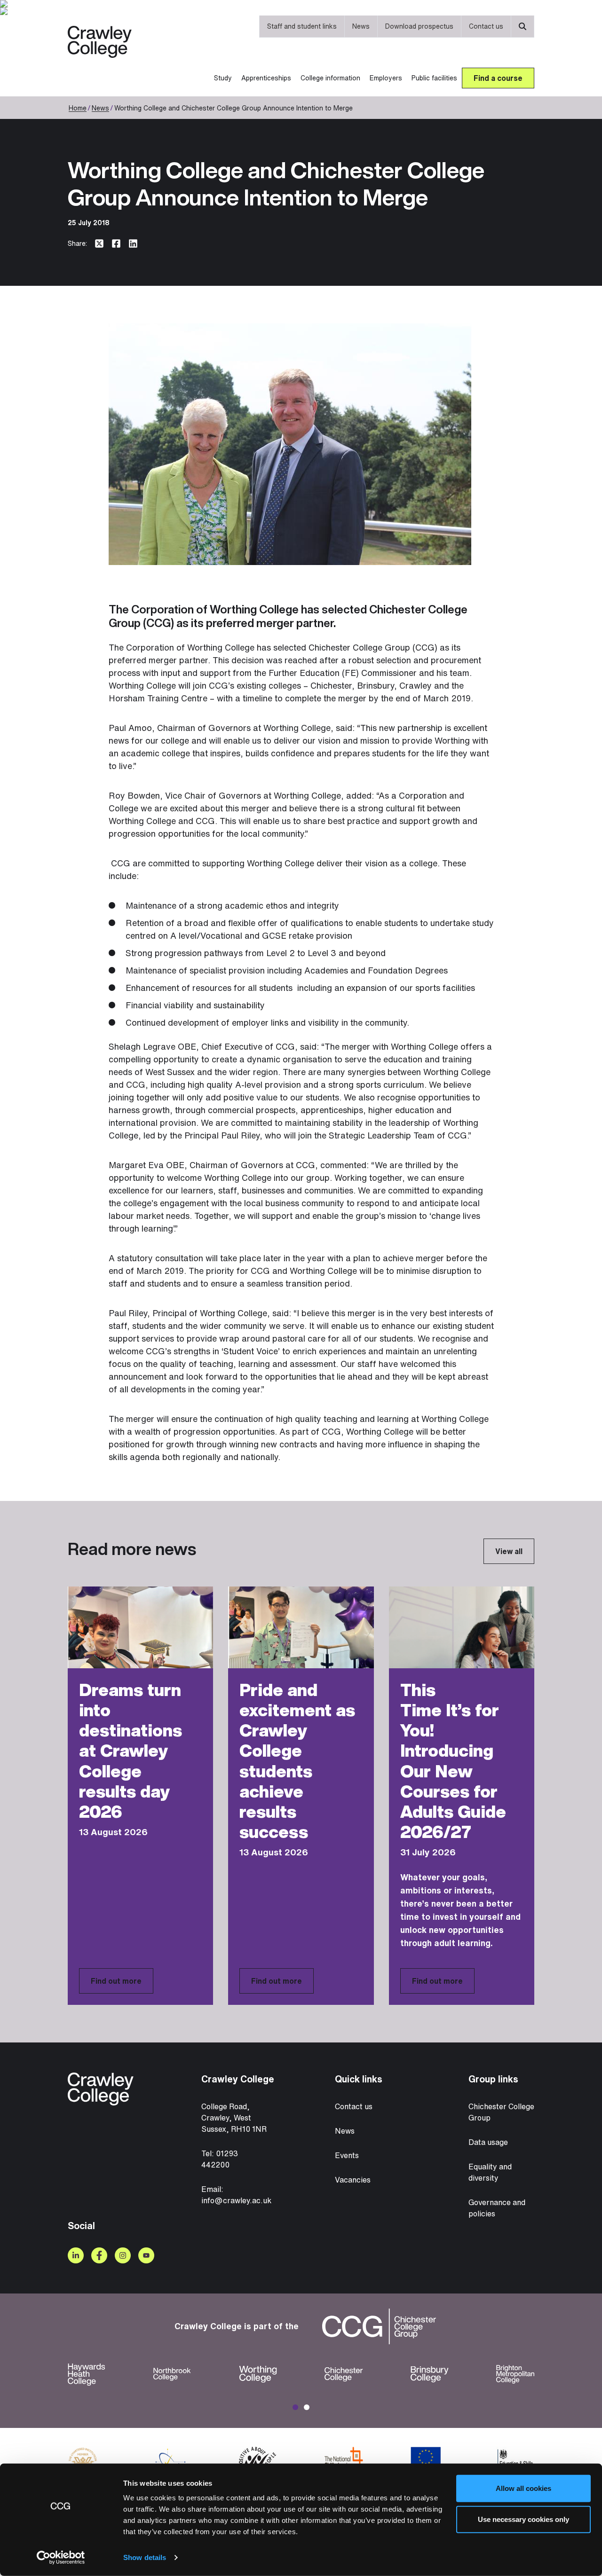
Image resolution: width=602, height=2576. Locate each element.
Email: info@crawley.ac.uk (236, 2195)
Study (223, 78)
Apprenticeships (266, 78)
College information (330, 78)
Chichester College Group (501, 2112)
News (361, 26)
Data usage (488, 2142)
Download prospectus (419, 26)
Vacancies (353, 2180)
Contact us (486, 26)
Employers (386, 78)
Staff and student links (302, 26)
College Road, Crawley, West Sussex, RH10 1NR (234, 2118)
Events (347, 2155)
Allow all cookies (523, 2488)
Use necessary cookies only (523, 2519)
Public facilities (434, 78)
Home (78, 108)
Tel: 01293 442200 (220, 2159)
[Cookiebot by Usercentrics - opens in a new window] (61, 2558)
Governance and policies (497, 2208)
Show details (145, 2557)
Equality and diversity (490, 2172)
